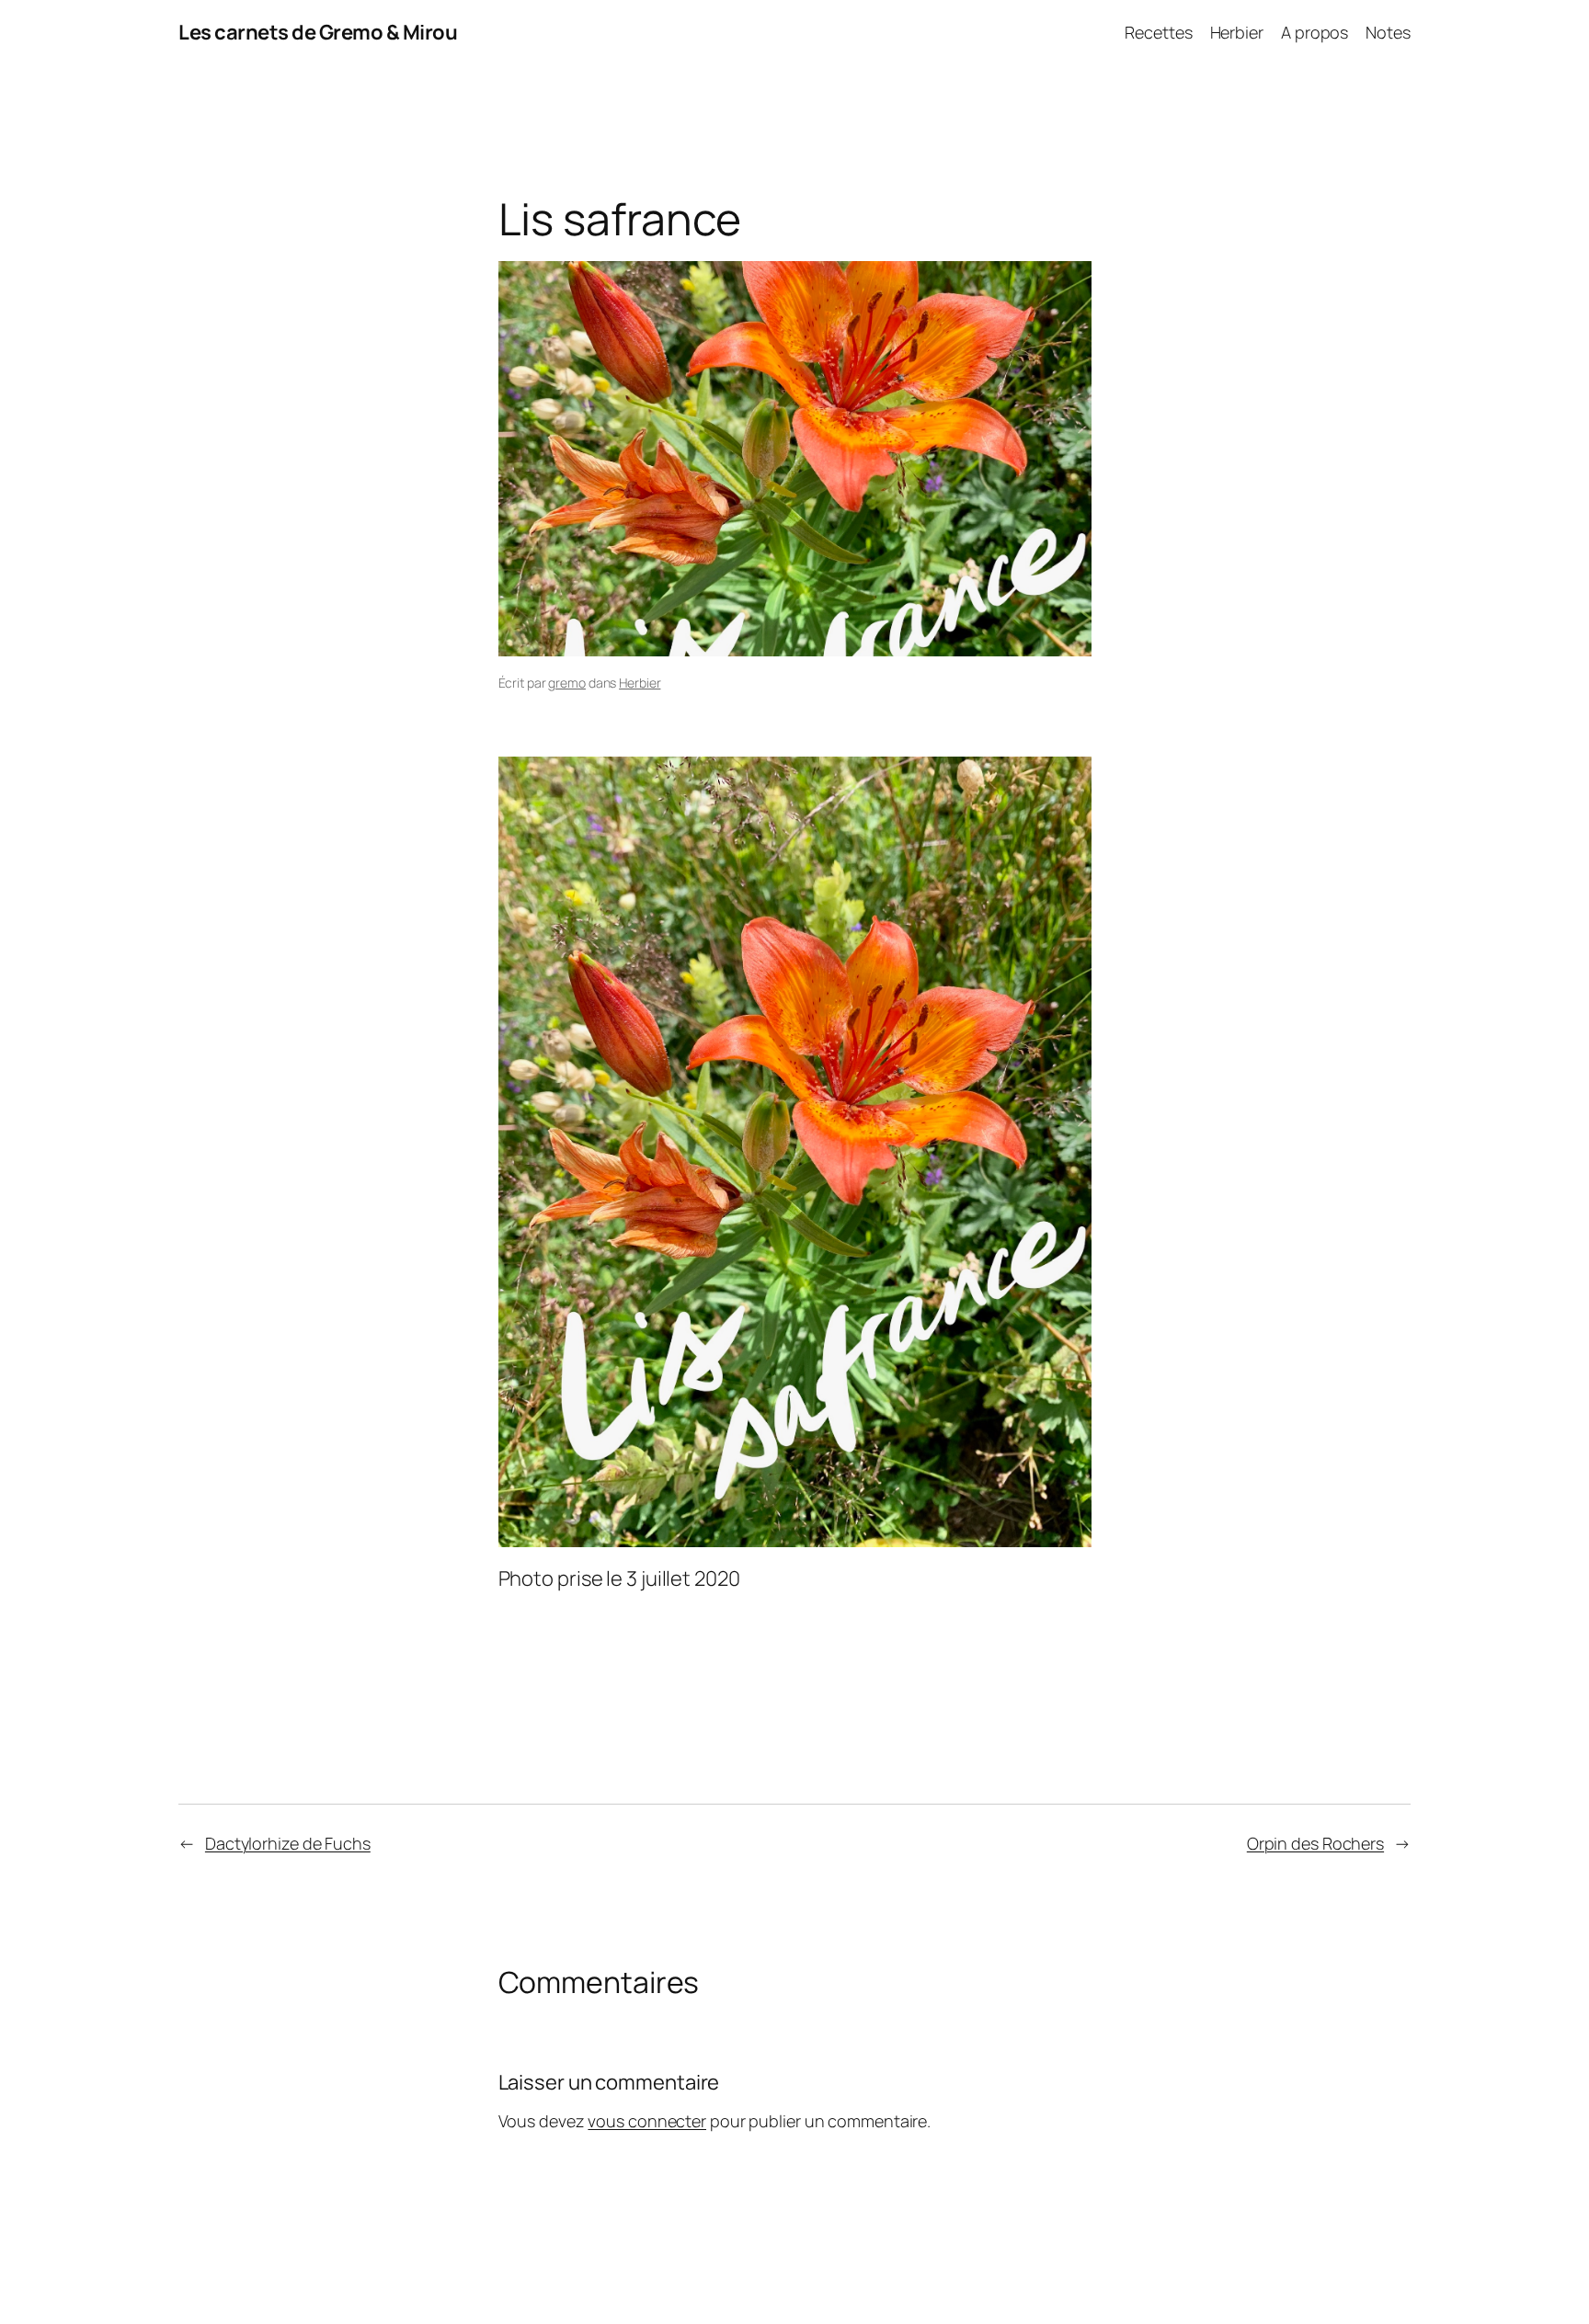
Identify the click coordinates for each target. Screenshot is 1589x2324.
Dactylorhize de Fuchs (288, 1843)
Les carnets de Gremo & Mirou (318, 32)
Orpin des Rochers (1315, 1843)
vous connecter (647, 2121)
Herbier (640, 683)
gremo (567, 683)
